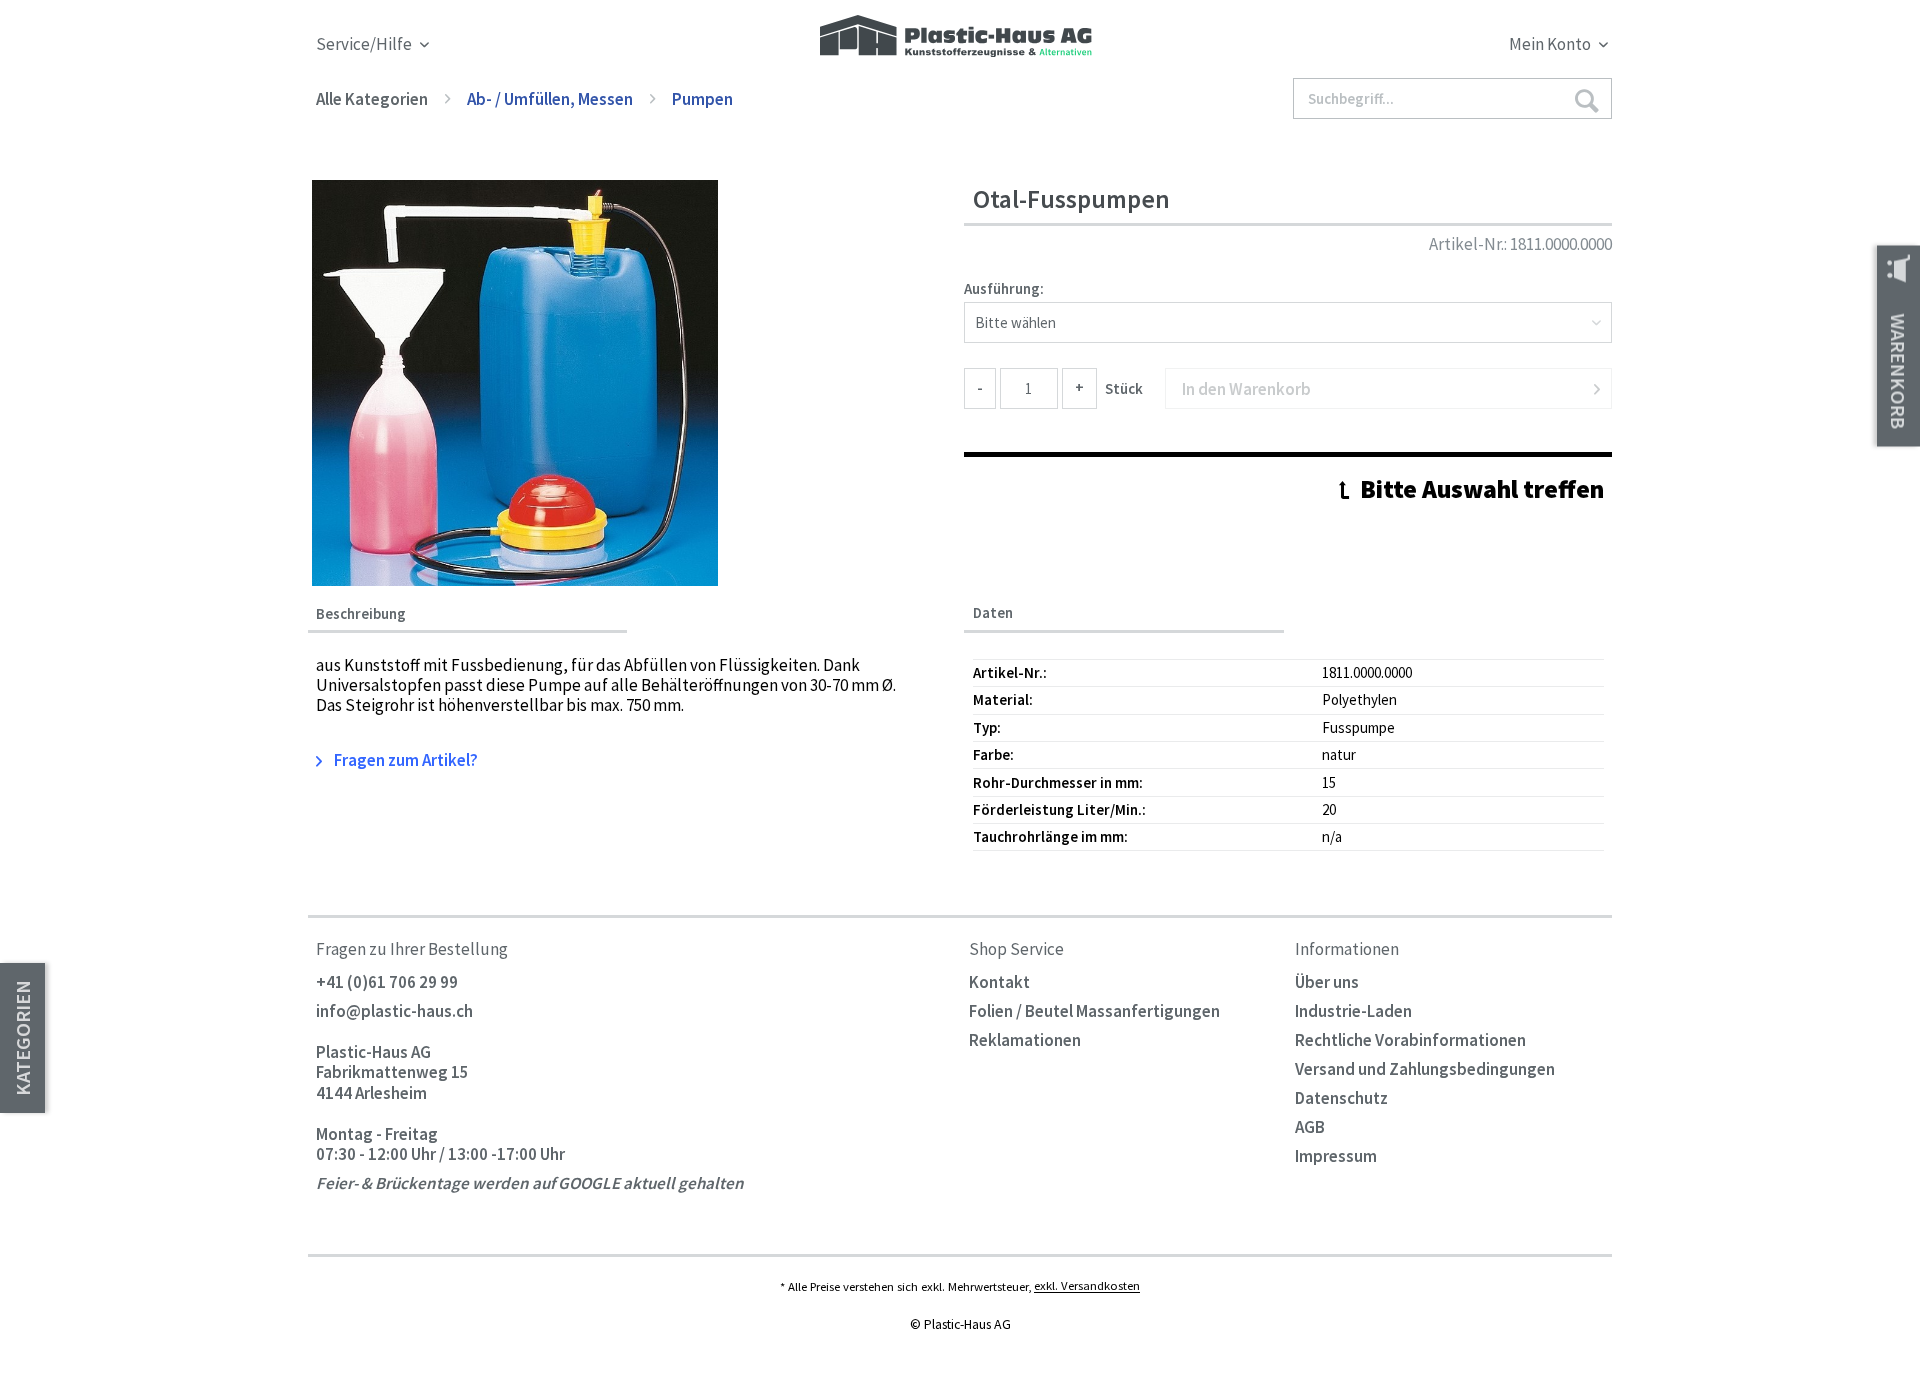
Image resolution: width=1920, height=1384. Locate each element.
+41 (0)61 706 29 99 (387, 982)
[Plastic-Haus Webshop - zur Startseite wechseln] (956, 37)
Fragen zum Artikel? (404, 760)
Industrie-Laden (1353, 1011)
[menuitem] (1448, 47)
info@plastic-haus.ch (394, 1011)
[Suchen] (1586, 99)
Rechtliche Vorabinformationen (1410, 1040)
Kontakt (999, 982)
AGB (1310, 1127)
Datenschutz (1341, 1098)
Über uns (1327, 982)
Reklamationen (1025, 1040)
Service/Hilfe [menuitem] (365, 44)
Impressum (1336, 1156)
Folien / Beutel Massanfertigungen (1094, 1011)
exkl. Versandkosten (1087, 1286)
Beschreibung (361, 614)
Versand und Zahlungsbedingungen (1425, 1069)
